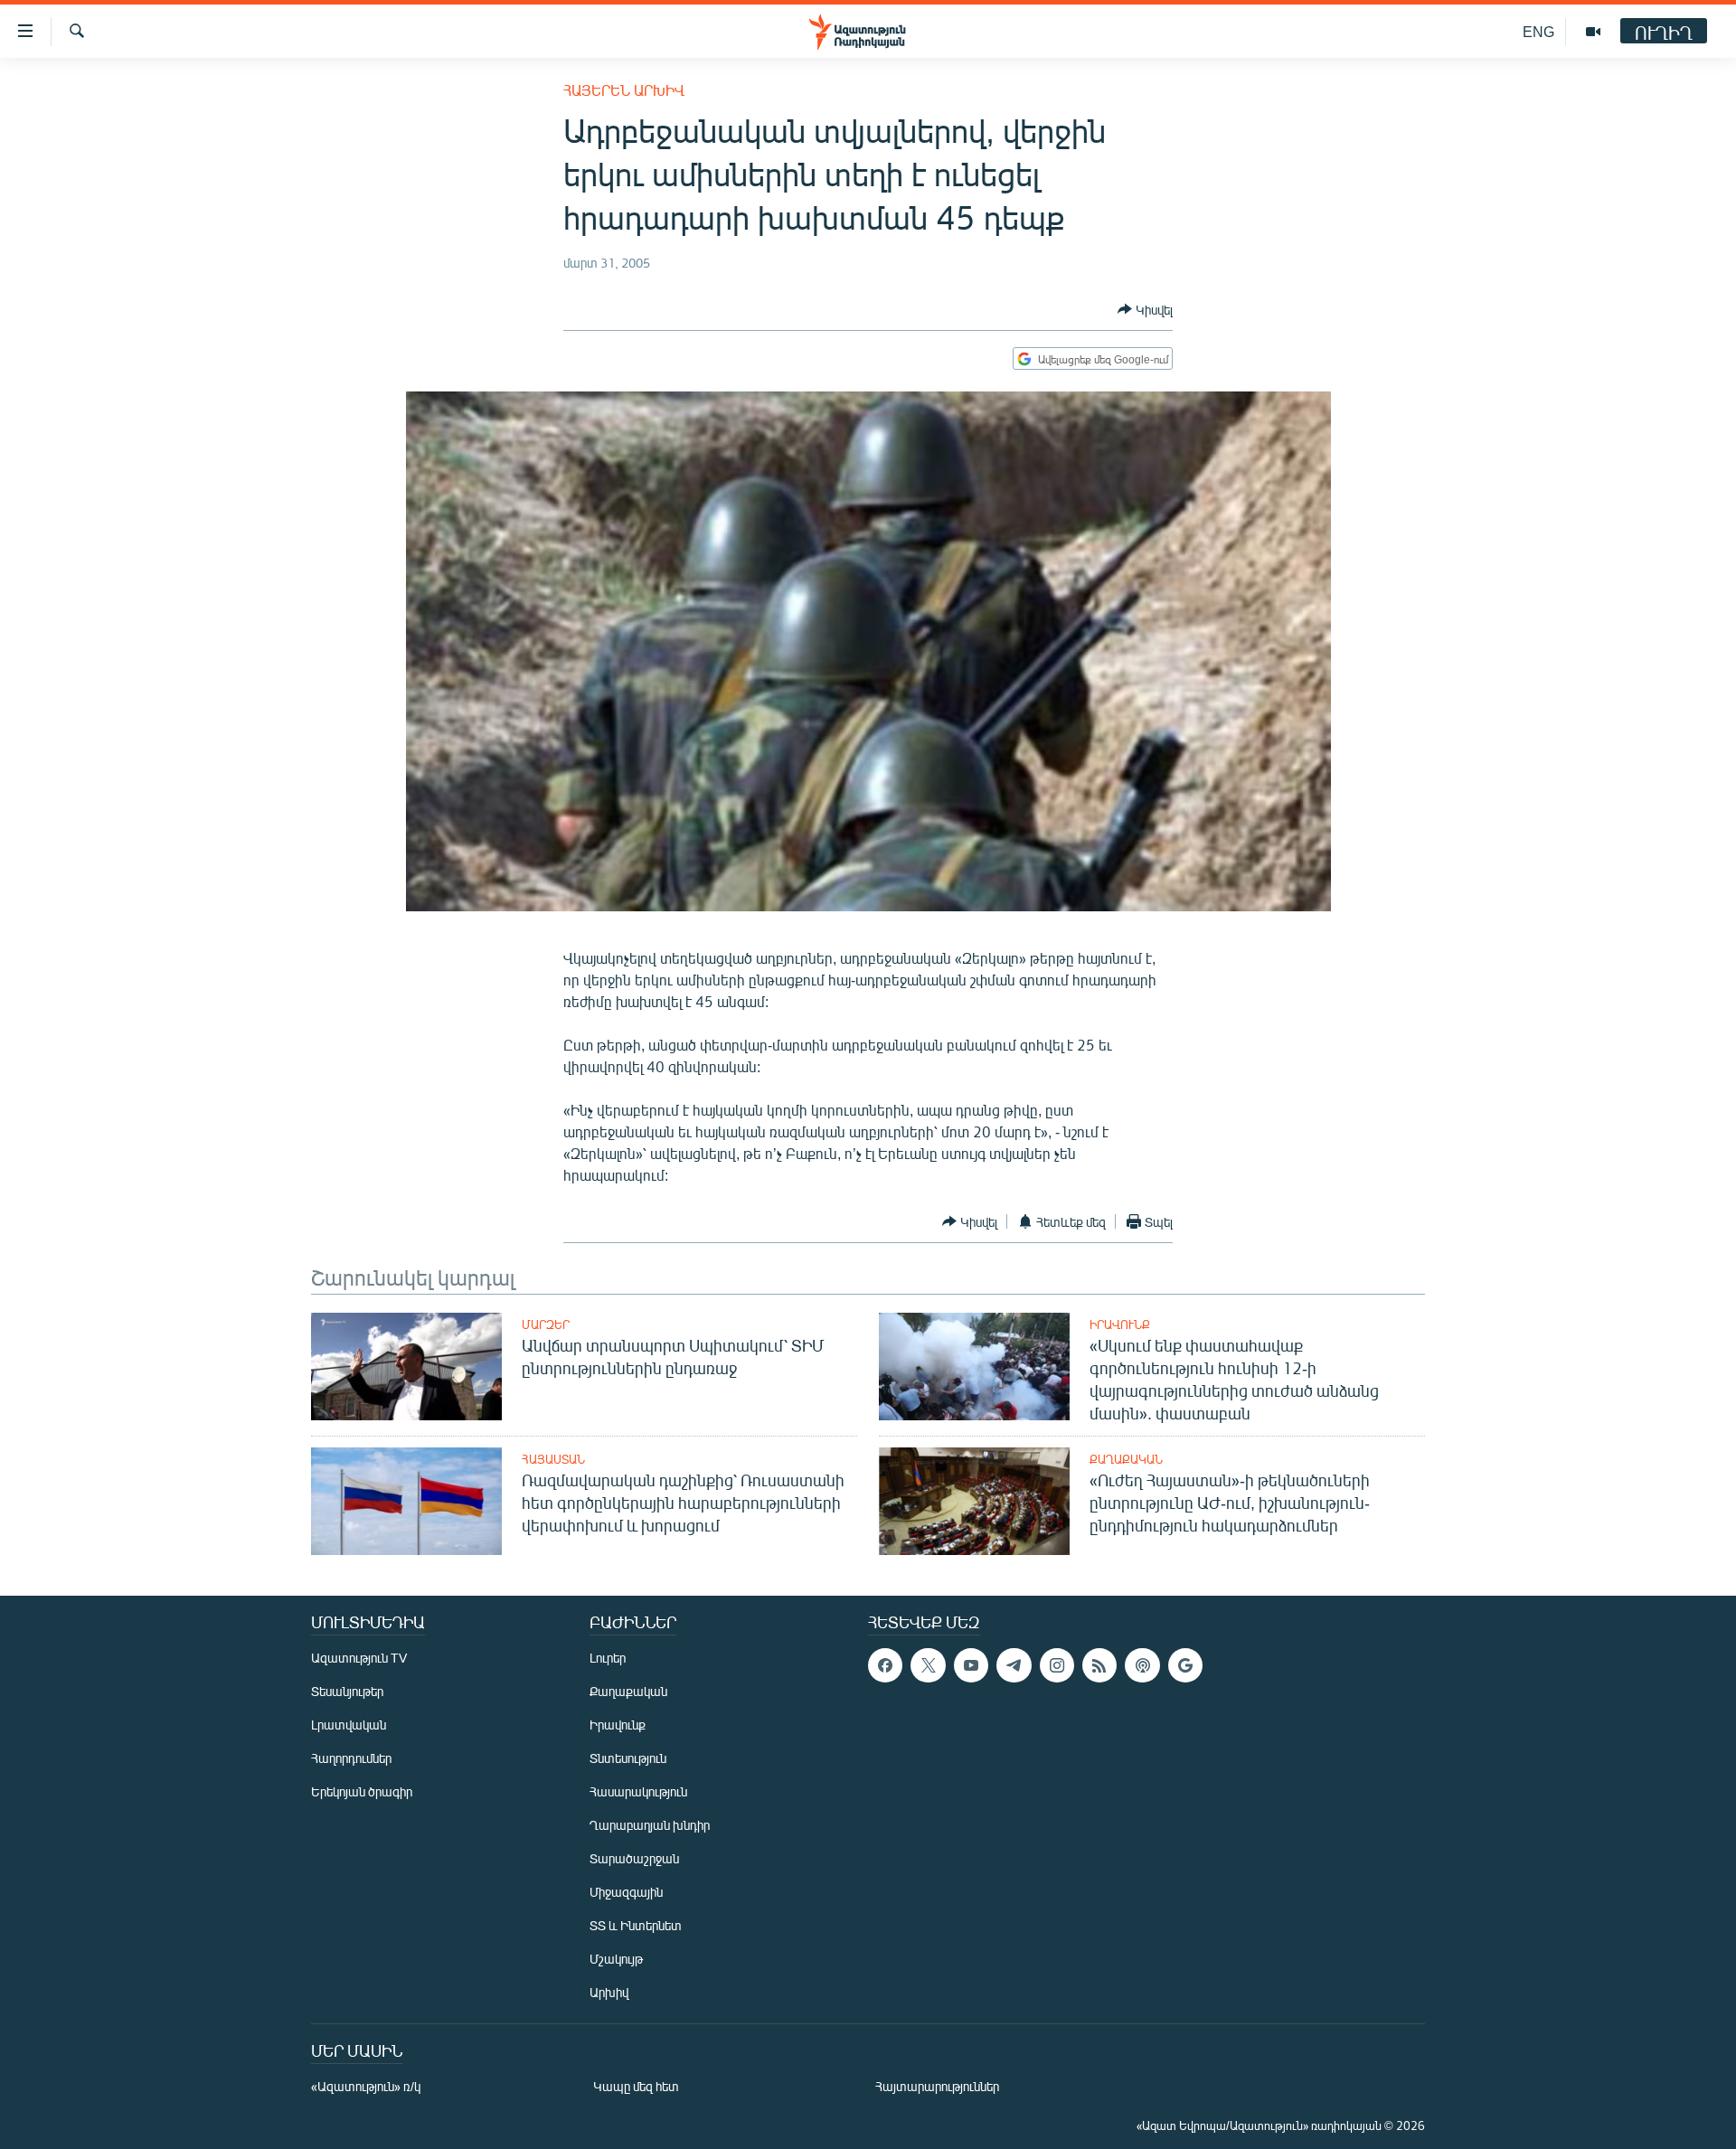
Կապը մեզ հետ (636, 2086)
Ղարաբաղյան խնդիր (650, 1825)
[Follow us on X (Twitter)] (928, 1665)
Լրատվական (349, 1725)
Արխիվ (609, 1992)
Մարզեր (546, 1324)
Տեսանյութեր (347, 1691)
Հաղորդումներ (351, 1758)
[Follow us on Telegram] (1014, 1665)
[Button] (1145, 309)
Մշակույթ (616, 1959)
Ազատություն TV (359, 1658)
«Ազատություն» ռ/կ (366, 2086)
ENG (1538, 31)
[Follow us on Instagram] (1057, 1665)
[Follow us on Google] (1185, 1665)
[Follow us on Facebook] (885, 1665)
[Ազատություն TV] (1593, 32)
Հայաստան (553, 1459)
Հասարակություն (638, 1791)
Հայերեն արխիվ (624, 90)
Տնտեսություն (628, 1758)
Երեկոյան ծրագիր (362, 1791)
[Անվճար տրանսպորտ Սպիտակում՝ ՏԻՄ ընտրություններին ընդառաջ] (406, 1367)
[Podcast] (1142, 1665)
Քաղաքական (1126, 1459)
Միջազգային (626, 1892)
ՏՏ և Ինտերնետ (636, 1925)
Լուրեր (608, 1658)
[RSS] (1099, 1665)
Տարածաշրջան (634, 1858)
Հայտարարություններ (937, 2086)
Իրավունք (1120, 1324)
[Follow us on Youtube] (971, 1665)
